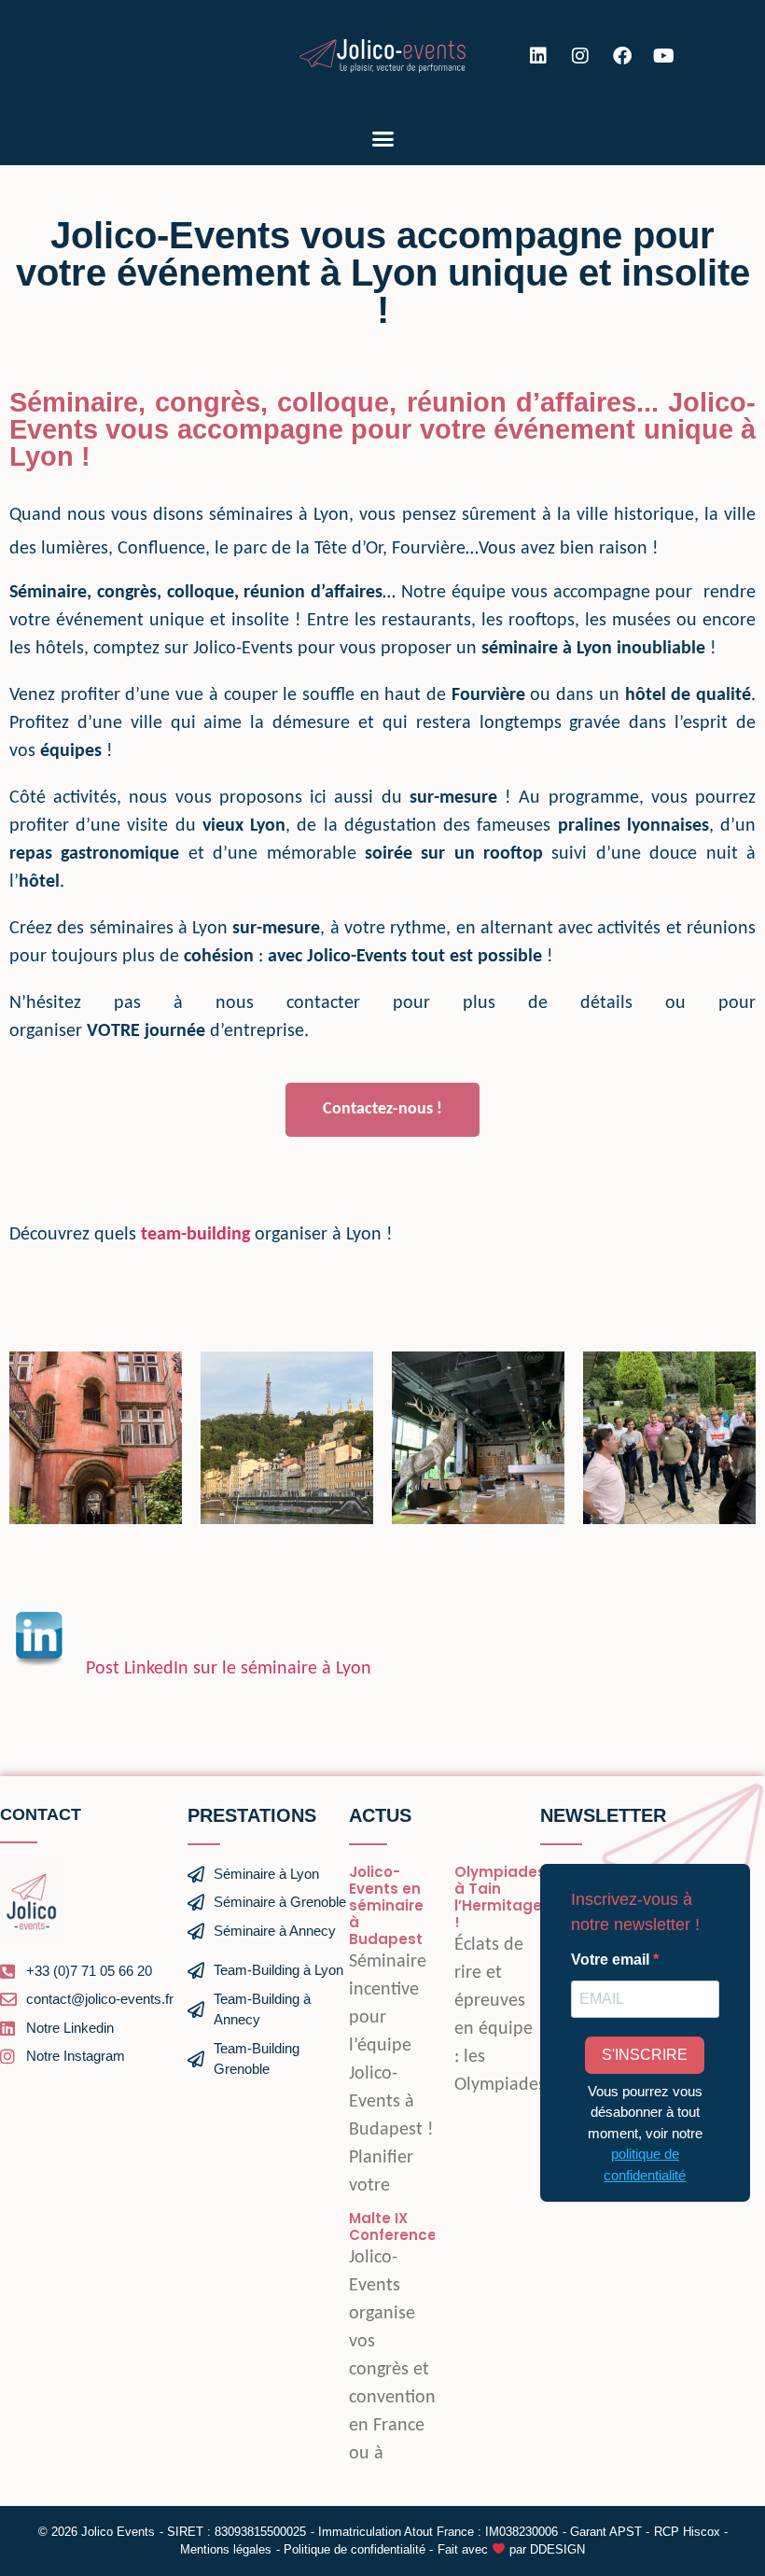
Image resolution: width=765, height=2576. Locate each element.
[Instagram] (580, 56)
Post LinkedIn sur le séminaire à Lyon (229, 1669)
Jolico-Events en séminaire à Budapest (386, 1905)
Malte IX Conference (393, 2226)
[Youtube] (664, 56)
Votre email (612, 1960)
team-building (195, 1235)
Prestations (252, 1815)
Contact (41, 1814)
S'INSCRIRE (645, 2055)
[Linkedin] (538, 56)
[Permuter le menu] (383, 139)
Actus (380, 1815)
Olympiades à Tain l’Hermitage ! (500, 1897)
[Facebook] (622, 56)
